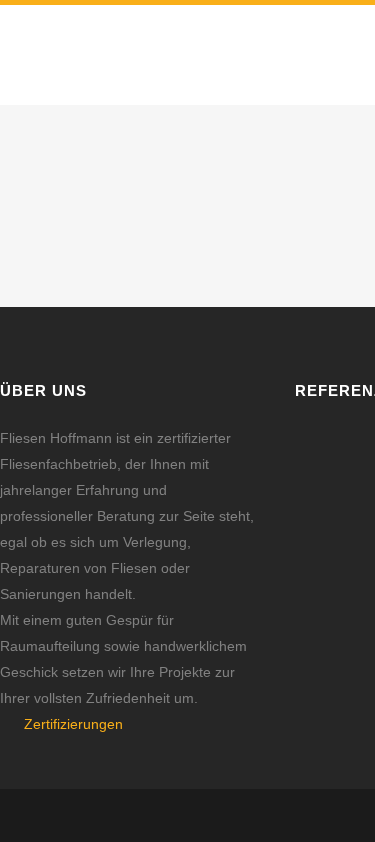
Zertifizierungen (73, 724)
